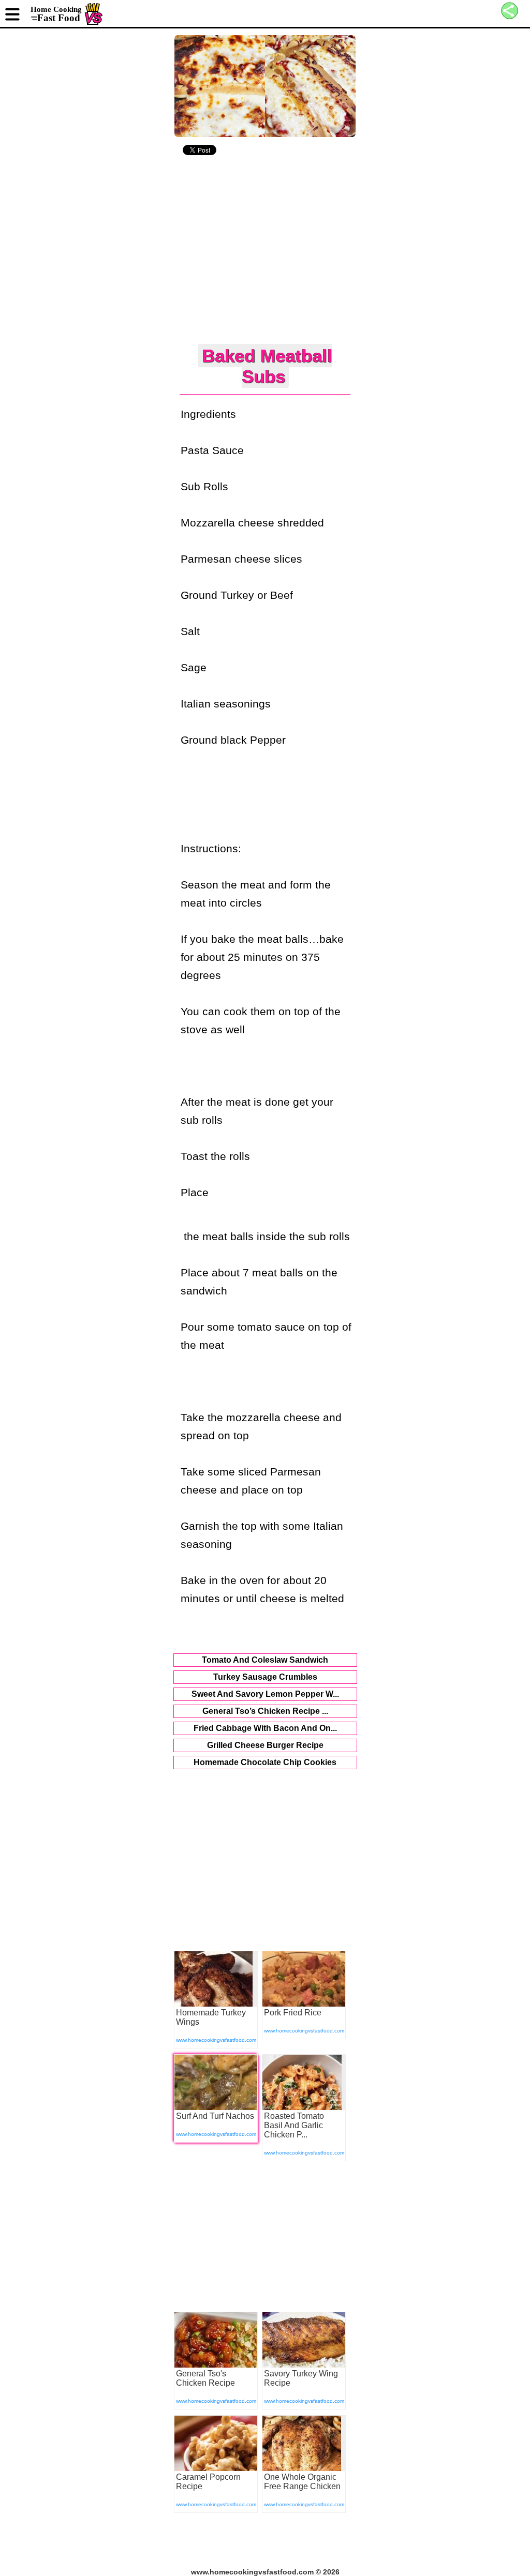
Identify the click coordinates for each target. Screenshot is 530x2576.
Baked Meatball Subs (267, 366)
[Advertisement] (265, 251)
